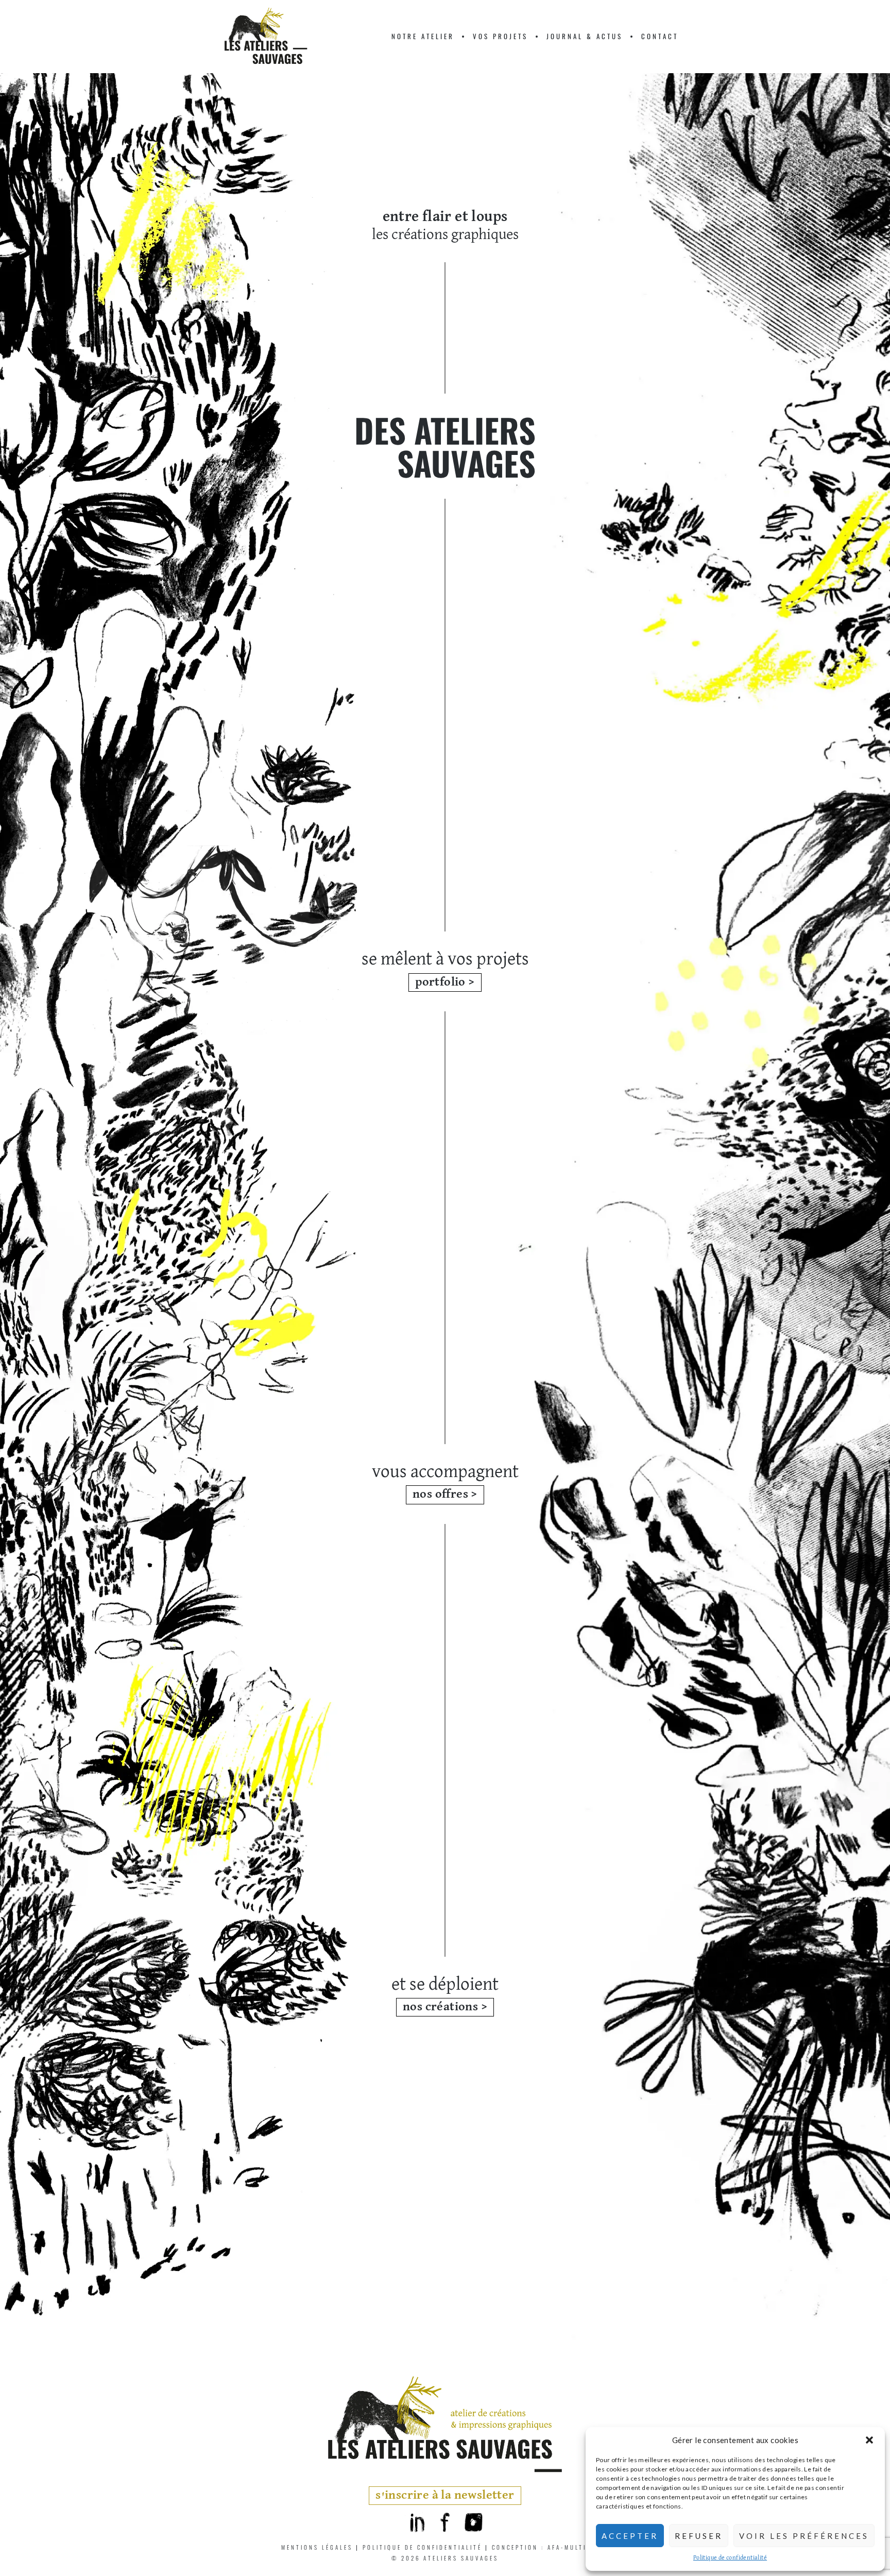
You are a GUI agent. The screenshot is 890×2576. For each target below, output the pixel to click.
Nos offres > (445, 1494)
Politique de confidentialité (730, 2558)
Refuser (699, 2536)
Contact (660, 36)
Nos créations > (445, 2007)
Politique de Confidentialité (422, 2547)
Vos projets (500, 36)
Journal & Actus (585, 36)
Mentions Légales (317, 2547)
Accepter (630, 2536)
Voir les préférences (804, 2536)
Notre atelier (423, 36)
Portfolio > (445, 982)
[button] (869, 2440)
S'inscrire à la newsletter (445, 2495)
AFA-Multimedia (578, 2547)
